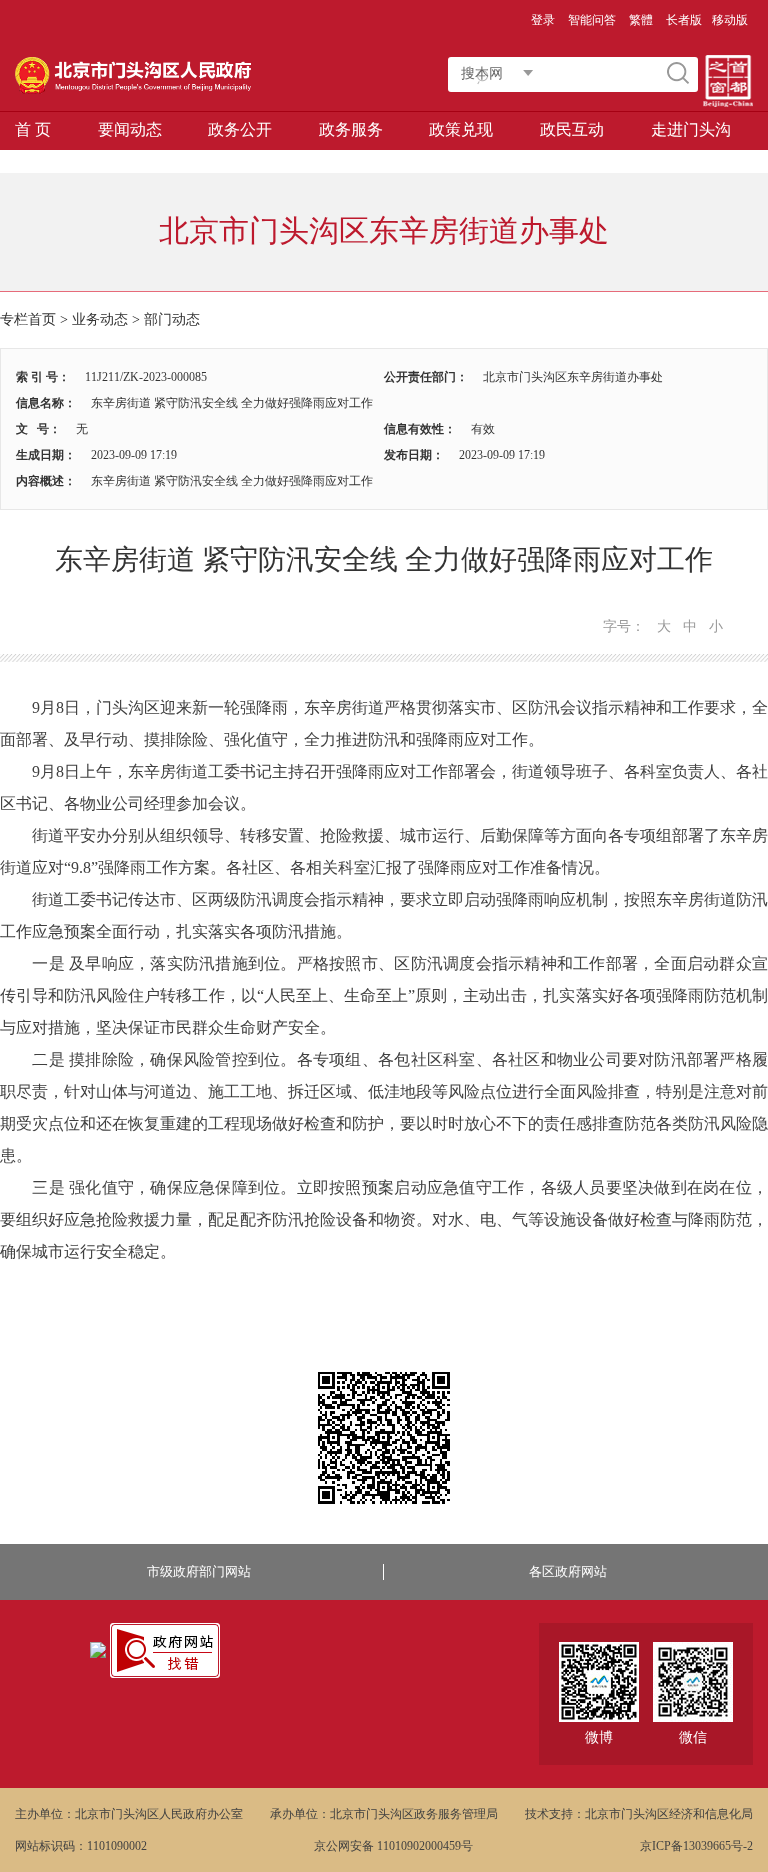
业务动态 (100, 319)
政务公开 (240, 129)
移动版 (730, 20)
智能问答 (592, 20)
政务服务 (351, 129)
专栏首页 (28, 319)
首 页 (33, 129)
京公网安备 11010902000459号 (393, 1846)
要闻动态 (130, 129)
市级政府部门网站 (199, 1571)
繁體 (641, 20)
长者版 (684, 20)
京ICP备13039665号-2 (696, 1846)
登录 (543, 20)
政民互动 (572, 129)
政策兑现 (461, 129)
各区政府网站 (568, 1571)
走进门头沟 (691, 129)
